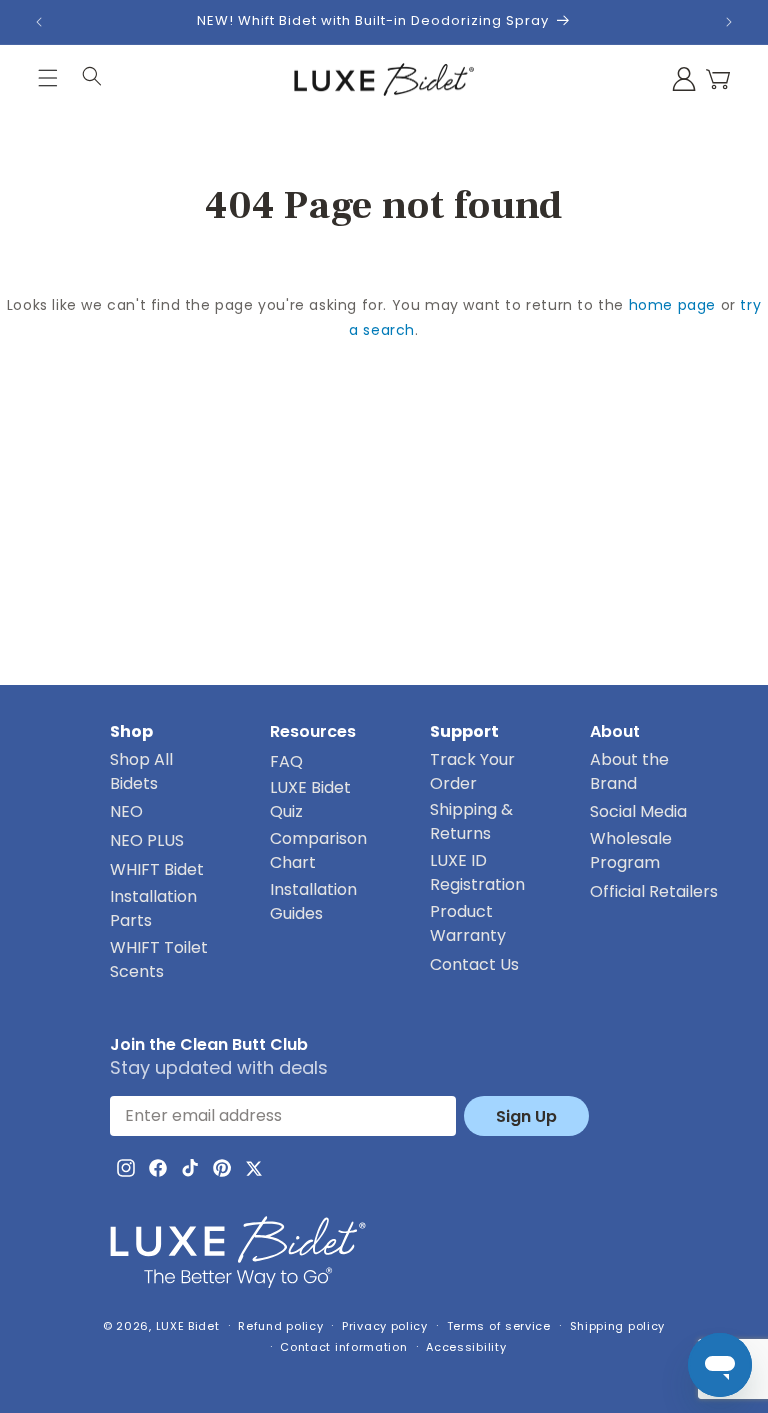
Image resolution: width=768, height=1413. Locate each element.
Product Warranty (468, 923)
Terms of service (499, 1326)
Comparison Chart (318, 850)
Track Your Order (473, 772)
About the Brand (629, 771)
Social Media (638, 811)
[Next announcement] (729, 22)
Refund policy (280, 1326)
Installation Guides (313, 901)
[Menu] (48, 79)
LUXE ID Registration (477, 872)
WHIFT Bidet (157, 869)
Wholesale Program (631, 850)
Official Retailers (654, 891)
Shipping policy (618, 1326)
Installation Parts (153, 908)
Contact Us (474, 964)
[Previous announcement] (39, 22)
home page (672, 305)
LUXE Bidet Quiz (310, 799)
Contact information (343, 1347)
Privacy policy (385, 1326)
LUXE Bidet (188, 1326)
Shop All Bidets (141, 771)
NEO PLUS (147, 840)
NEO (126, 811)
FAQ (286, 761)
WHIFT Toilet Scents (159, 959)
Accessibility (466, 1347)
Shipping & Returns (471, 821)
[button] (718, 79)
